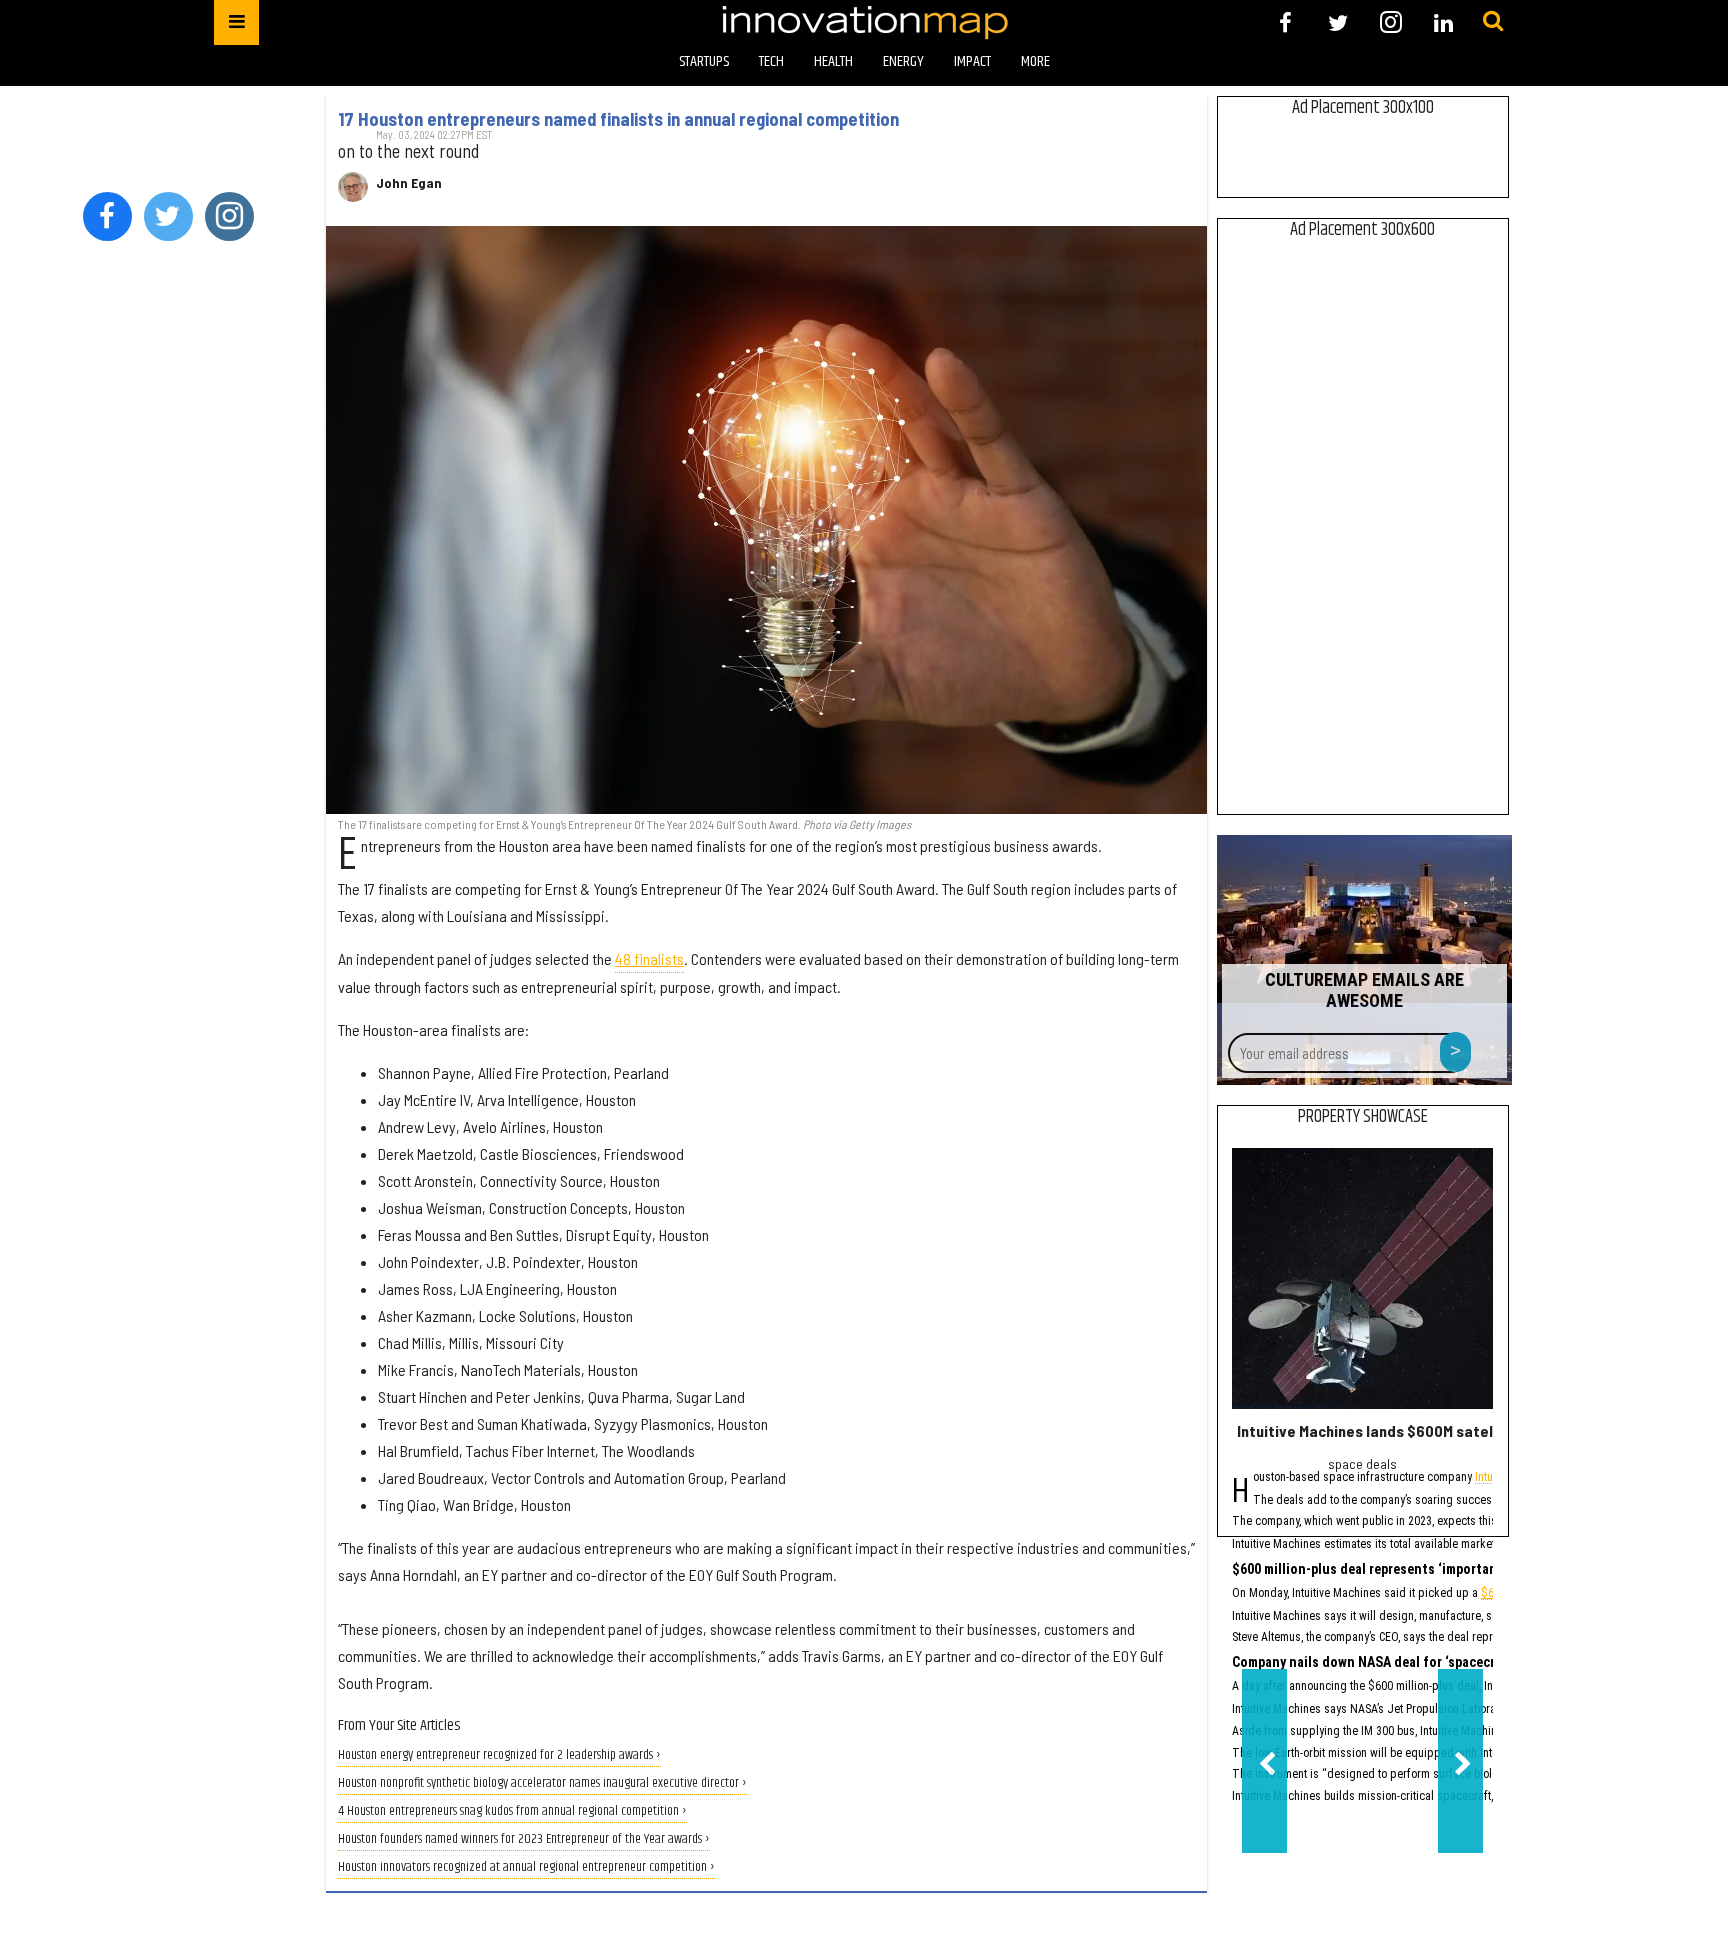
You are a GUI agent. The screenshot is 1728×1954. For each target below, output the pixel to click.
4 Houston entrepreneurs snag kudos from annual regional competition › (512, 1811)
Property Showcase (1363, 1117)
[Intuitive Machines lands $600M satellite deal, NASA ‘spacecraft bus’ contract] (1362, 1278)
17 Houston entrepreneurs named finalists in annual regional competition (618, 119)
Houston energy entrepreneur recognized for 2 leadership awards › (499, 1755)
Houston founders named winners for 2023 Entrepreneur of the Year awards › (524, 1839)
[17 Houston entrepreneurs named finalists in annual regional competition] (766, 519)
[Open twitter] (1338, 22)
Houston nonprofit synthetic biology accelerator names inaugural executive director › (542, 1783)
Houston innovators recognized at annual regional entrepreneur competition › (526, 1867)
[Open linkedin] (1443, 22)
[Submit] (1493, 22)
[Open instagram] (1390, 22)
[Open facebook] (1285, 22)
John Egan (409, 183)
